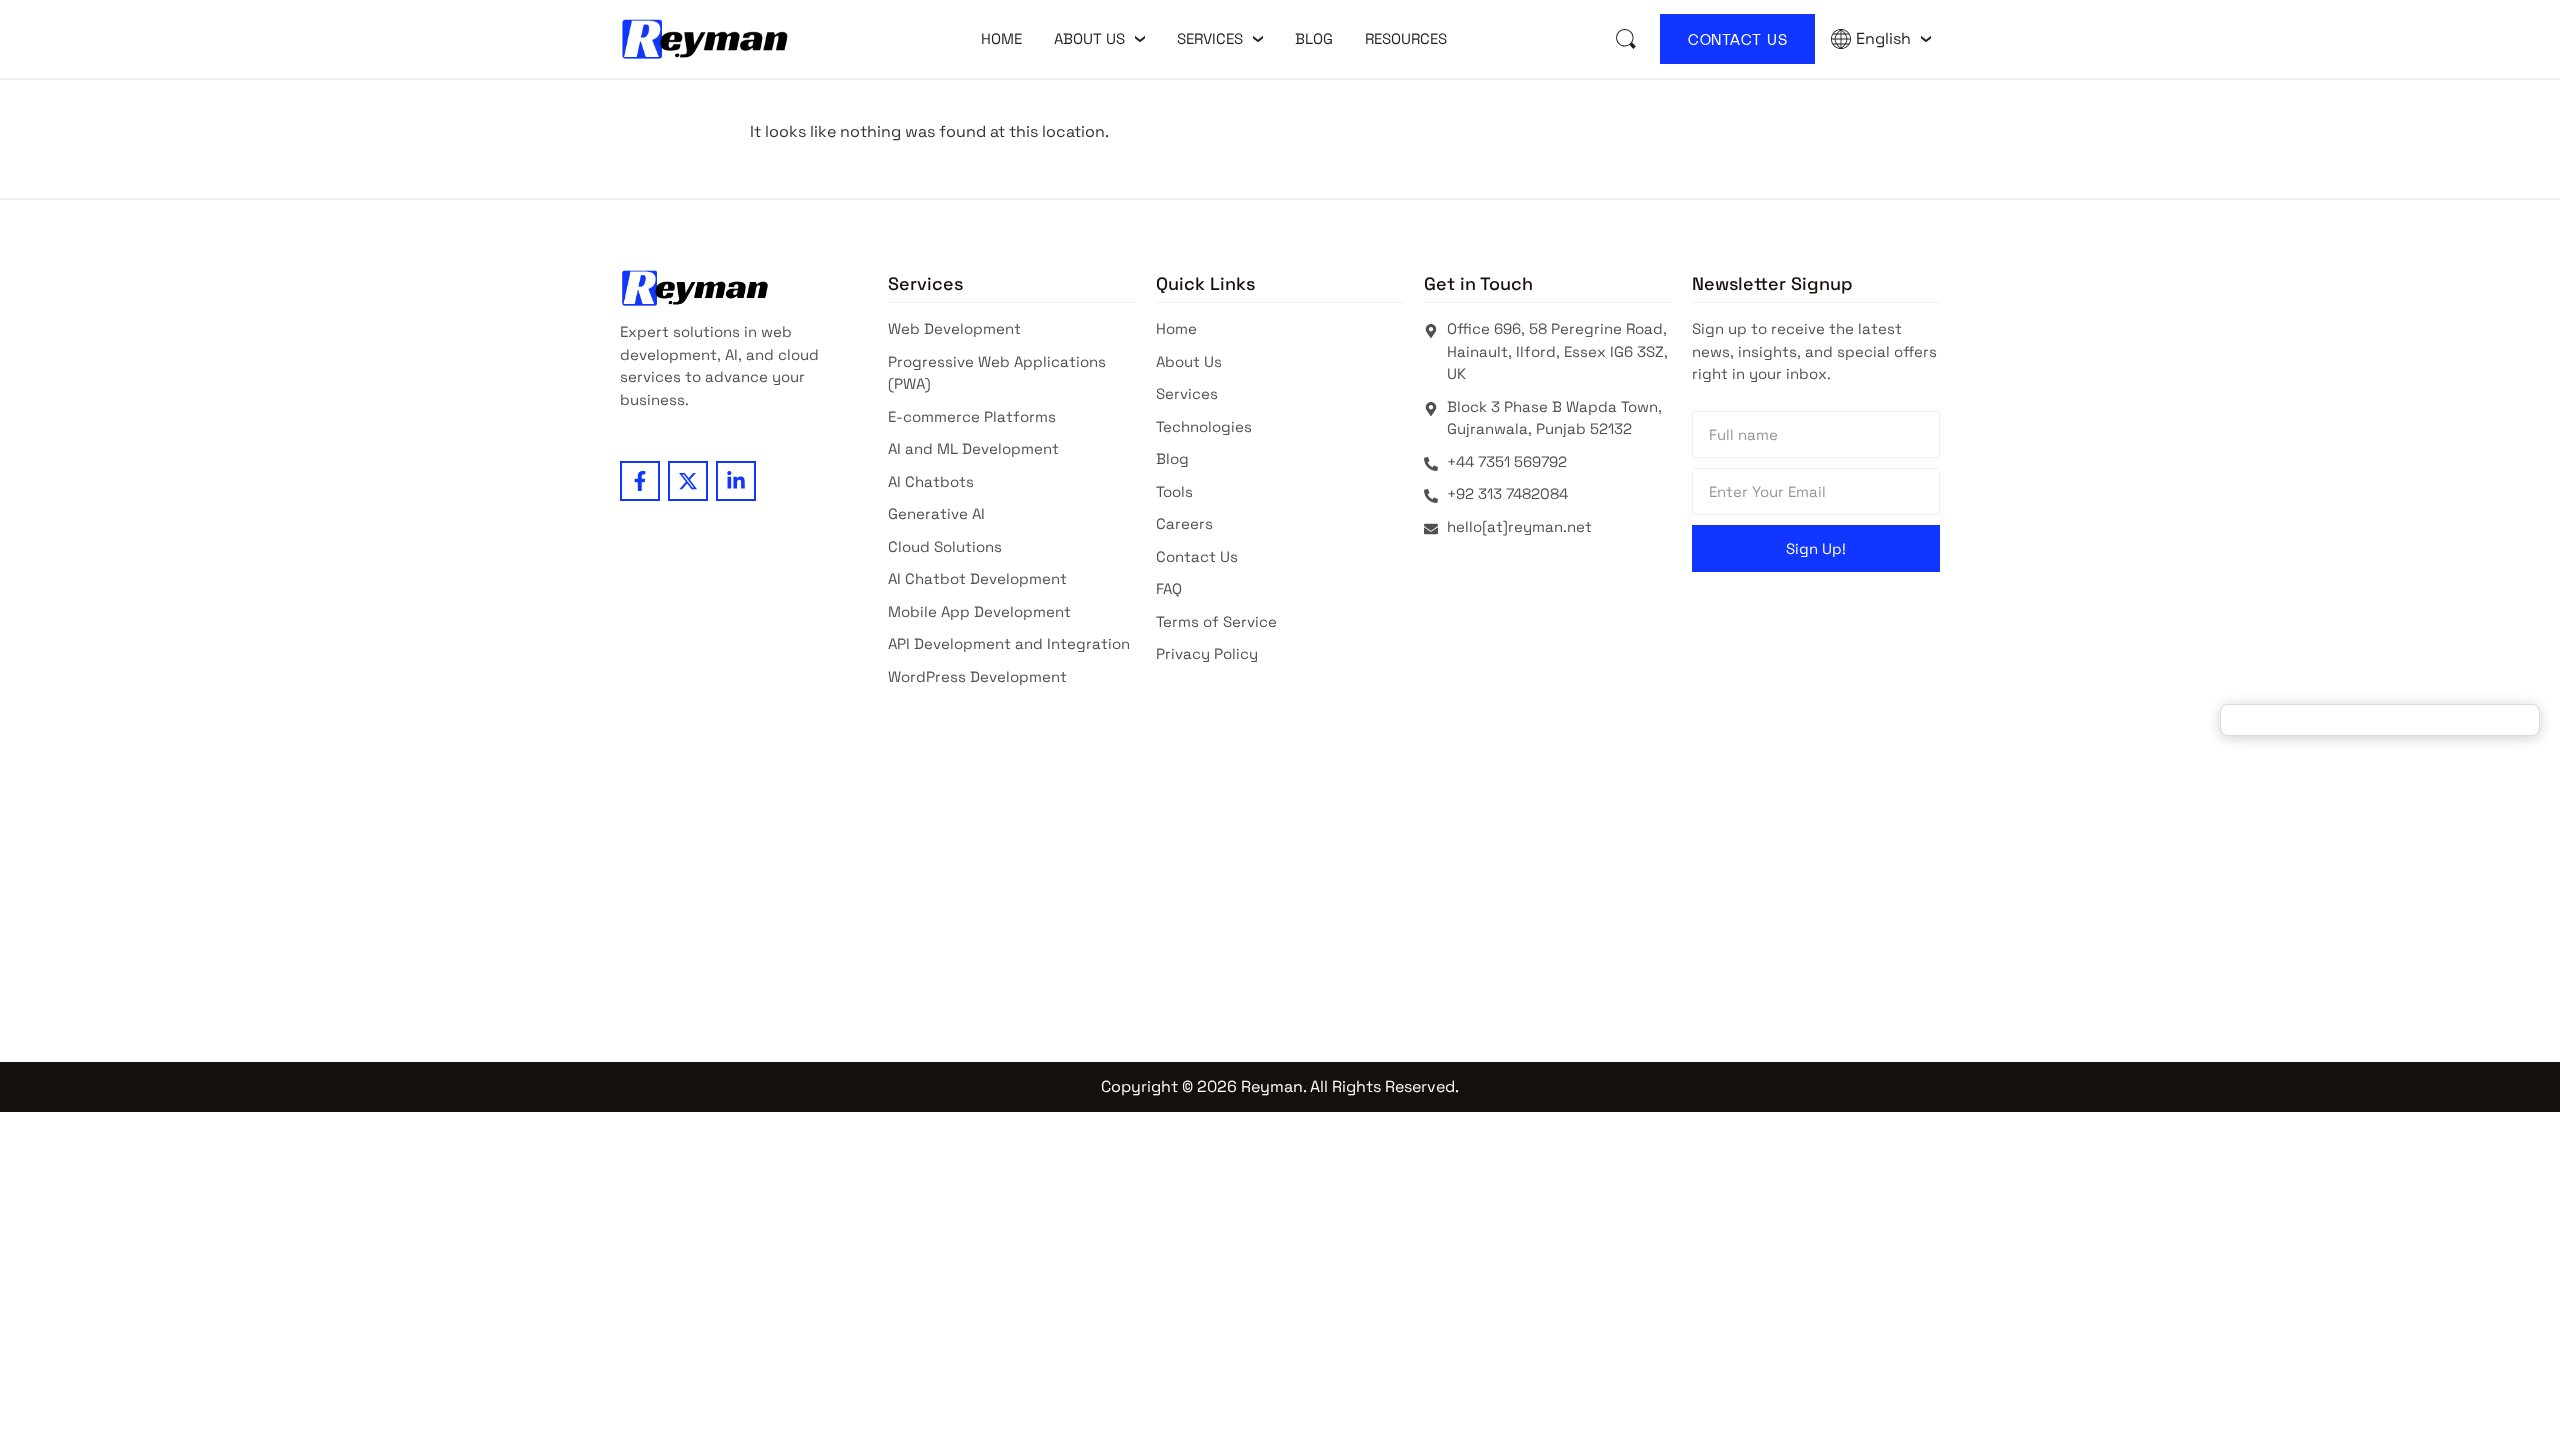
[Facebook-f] (640, 481)
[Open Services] (1258, 39)
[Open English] (1926, 39)
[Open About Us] (1140, 39)
